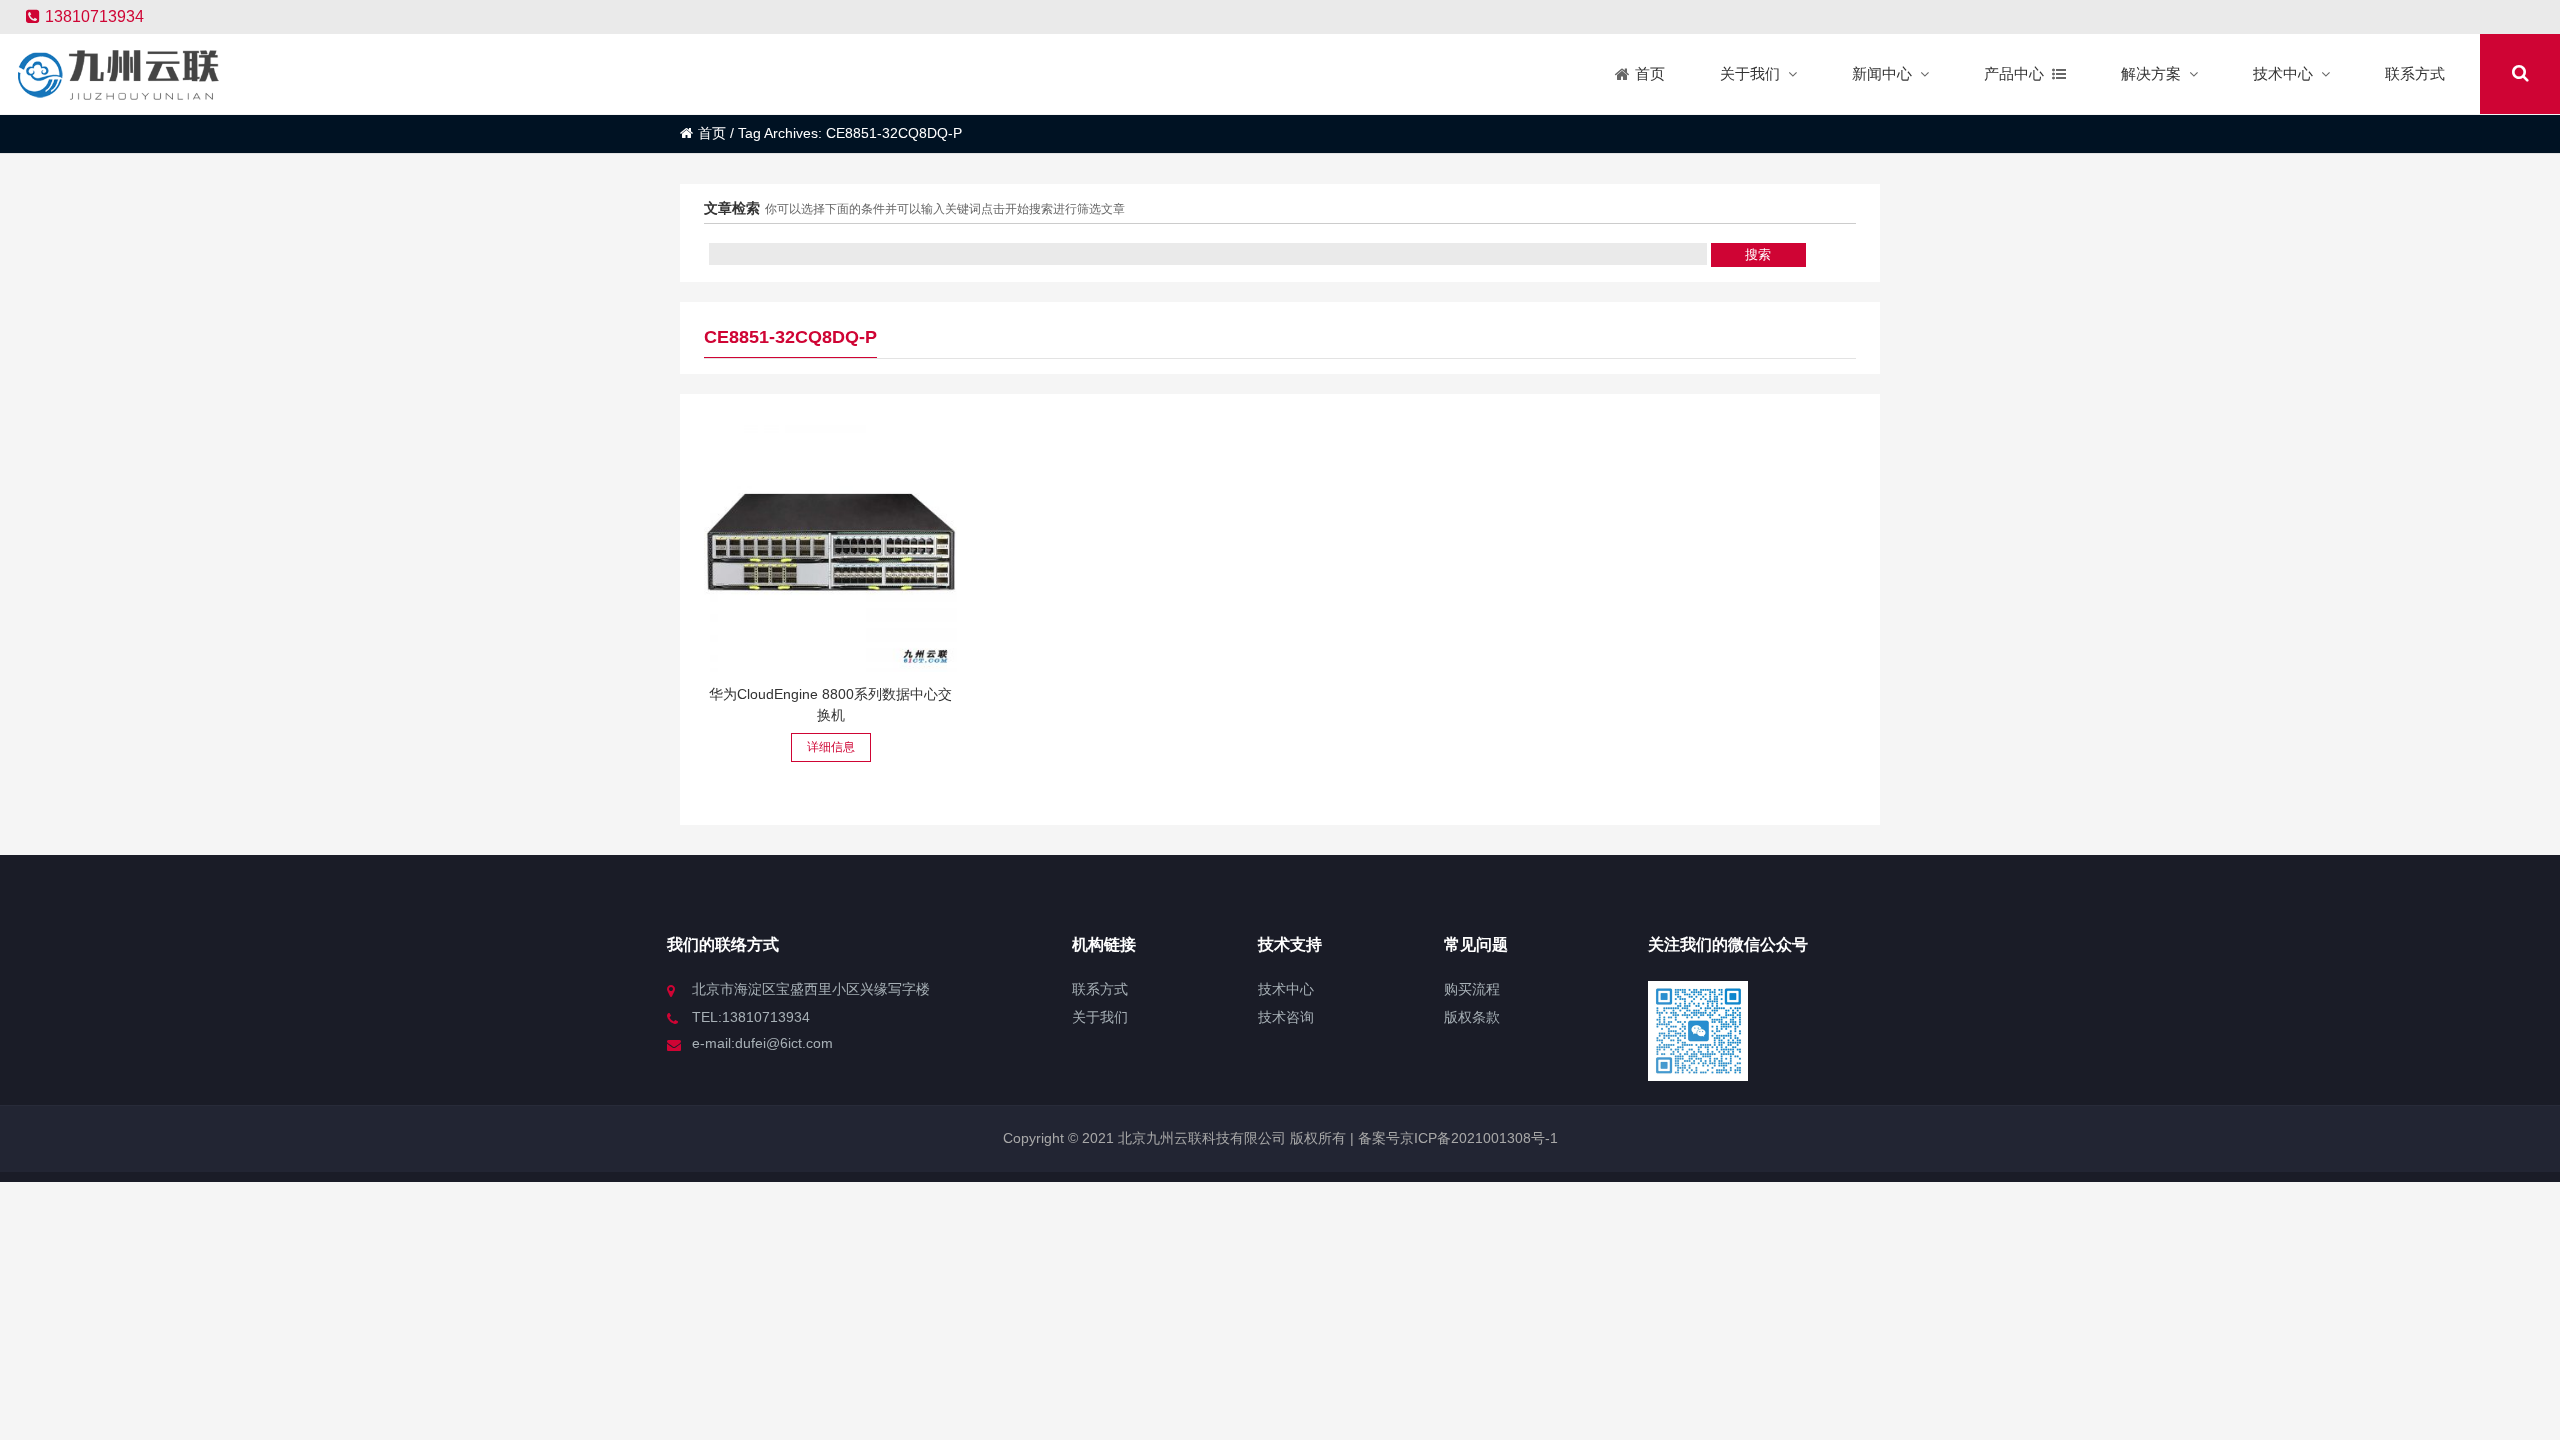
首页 (712, 133)
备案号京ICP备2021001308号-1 (1456, 1138)
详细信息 (831, 747)
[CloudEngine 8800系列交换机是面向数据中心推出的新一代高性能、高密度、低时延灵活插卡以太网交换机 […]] (830, 545)
